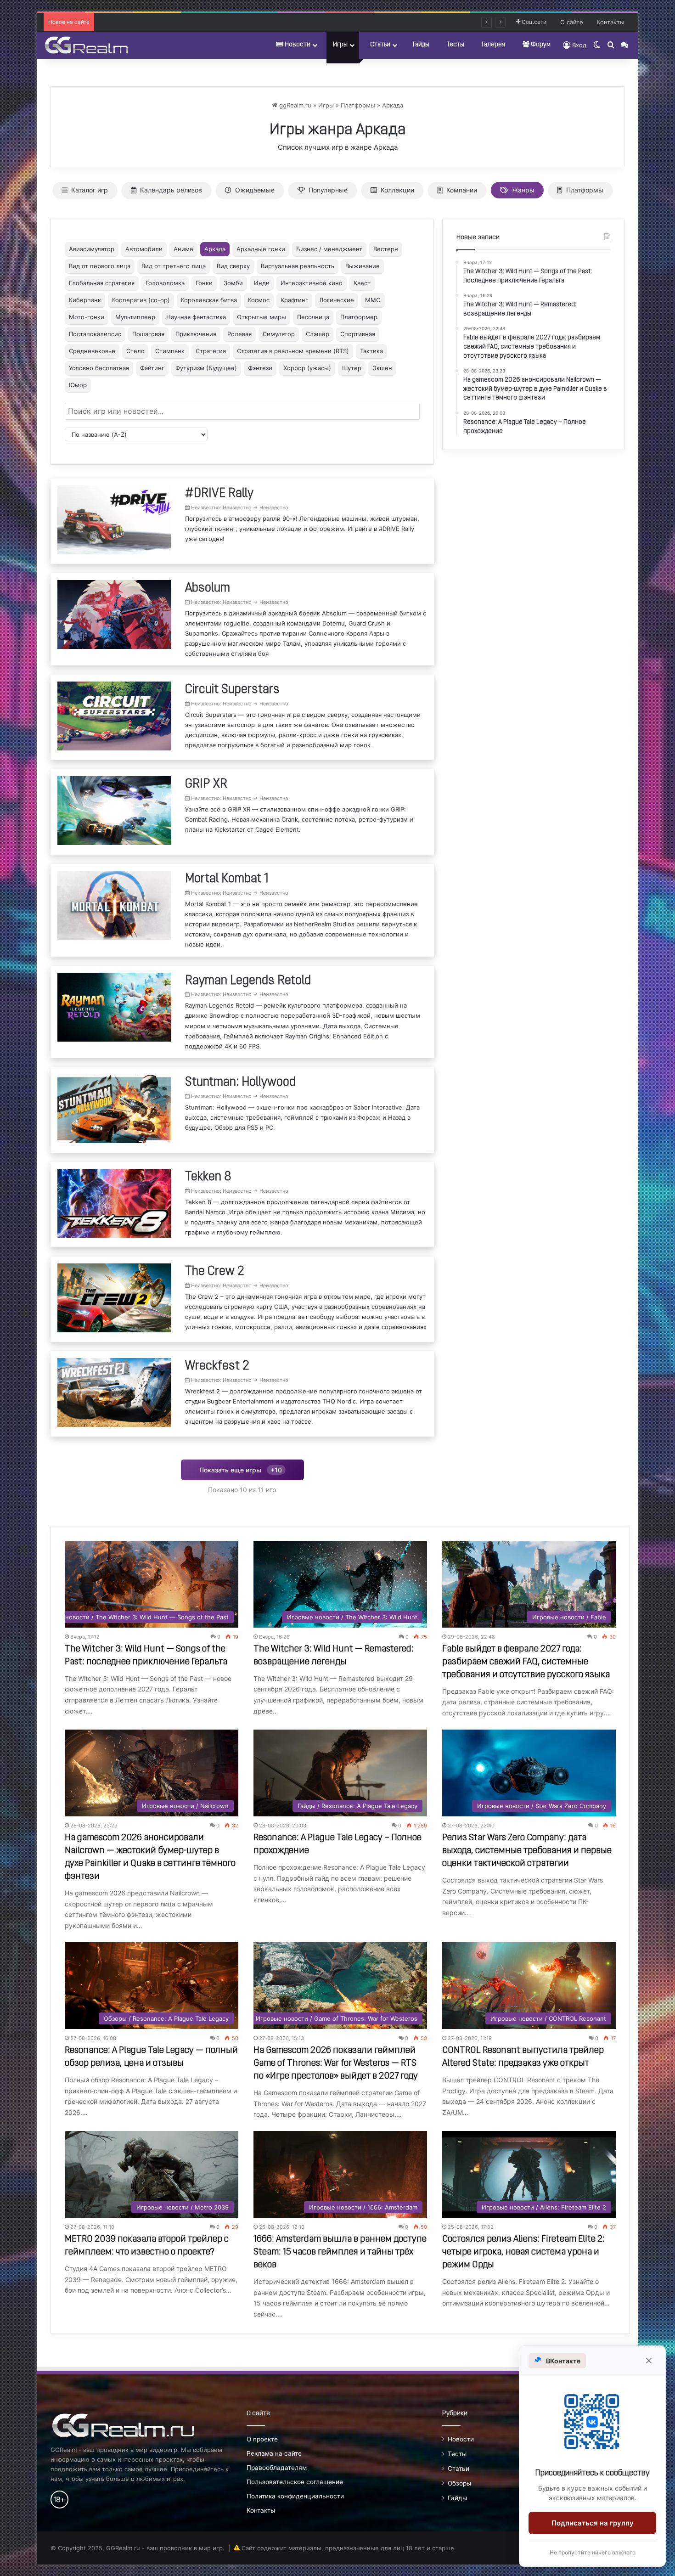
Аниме (183, 249)
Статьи (380, 45)
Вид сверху (233, 266)
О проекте (262, 2439)
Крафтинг (294, 300)
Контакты (611, 22)
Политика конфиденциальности (295, 2496)
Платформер (359, 317)
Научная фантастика (196, 317)
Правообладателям (277, 2468)
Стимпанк (170, 351)
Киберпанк (85, 300)
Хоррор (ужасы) (307, 368)
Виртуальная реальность (298, 266)
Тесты (456, 45)
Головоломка (165, 283)
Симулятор (279, 334)
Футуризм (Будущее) (206, 368)
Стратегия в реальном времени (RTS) (293, 351)
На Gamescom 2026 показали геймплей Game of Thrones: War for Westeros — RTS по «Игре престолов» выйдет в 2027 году (336, 2063)
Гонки (204, 283)
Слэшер (318, 334)
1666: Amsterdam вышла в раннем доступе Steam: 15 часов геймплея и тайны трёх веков (340, 2252)
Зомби (233, 283)
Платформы (358, 105)
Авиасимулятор (92, 249)
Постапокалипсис (95, 334)
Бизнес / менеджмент (329, 249)
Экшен (382, 368)
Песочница (313, 317)
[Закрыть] (649, 2361)
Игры (340, 45)
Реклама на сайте (274, 2453)
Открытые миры (262, 317)
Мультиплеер (135, 317)
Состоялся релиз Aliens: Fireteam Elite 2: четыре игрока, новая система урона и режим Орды (523, 2252)
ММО (373, 300)
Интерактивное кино (312, 283)
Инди (262, 283)
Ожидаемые (255, 190)
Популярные (328, 190)
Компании (462, 190)
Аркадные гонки (261, 249)
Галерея (493, 45)
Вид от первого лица (100, 266)
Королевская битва (209, 300)
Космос (259, 300)
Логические (337, 300)
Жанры (523, 190)
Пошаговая (148, 334)
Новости (297, 45)
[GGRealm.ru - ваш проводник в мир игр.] (86, 45)
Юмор (78, 385)
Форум (540, 45)
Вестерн (386, 249)
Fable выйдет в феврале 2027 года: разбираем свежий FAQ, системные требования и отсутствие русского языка (526, 1662)
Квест (362, 283)
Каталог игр (90, 190)
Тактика (371, 351)
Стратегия (211, 351)
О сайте (572, 22)
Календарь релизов (171, 190)
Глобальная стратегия (102, 283)
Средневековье (92, 351)
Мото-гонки (87, 317)
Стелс (135, 351)
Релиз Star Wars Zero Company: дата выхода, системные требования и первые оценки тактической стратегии (527, 1851)
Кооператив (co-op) (141, 300)
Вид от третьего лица (174, 266)
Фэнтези (260, 368)
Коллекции (397, 190)
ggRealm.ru (294, 105)
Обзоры (459, 2483)
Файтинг (152, 368)
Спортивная (358, 334)
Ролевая (239, 334)
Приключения (196, 334)
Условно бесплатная (99, 368)
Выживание (363, 266)
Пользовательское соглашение (295, 2482)
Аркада (393, 105)
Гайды (421, 45)
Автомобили (144, 249)
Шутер (352, 368)
